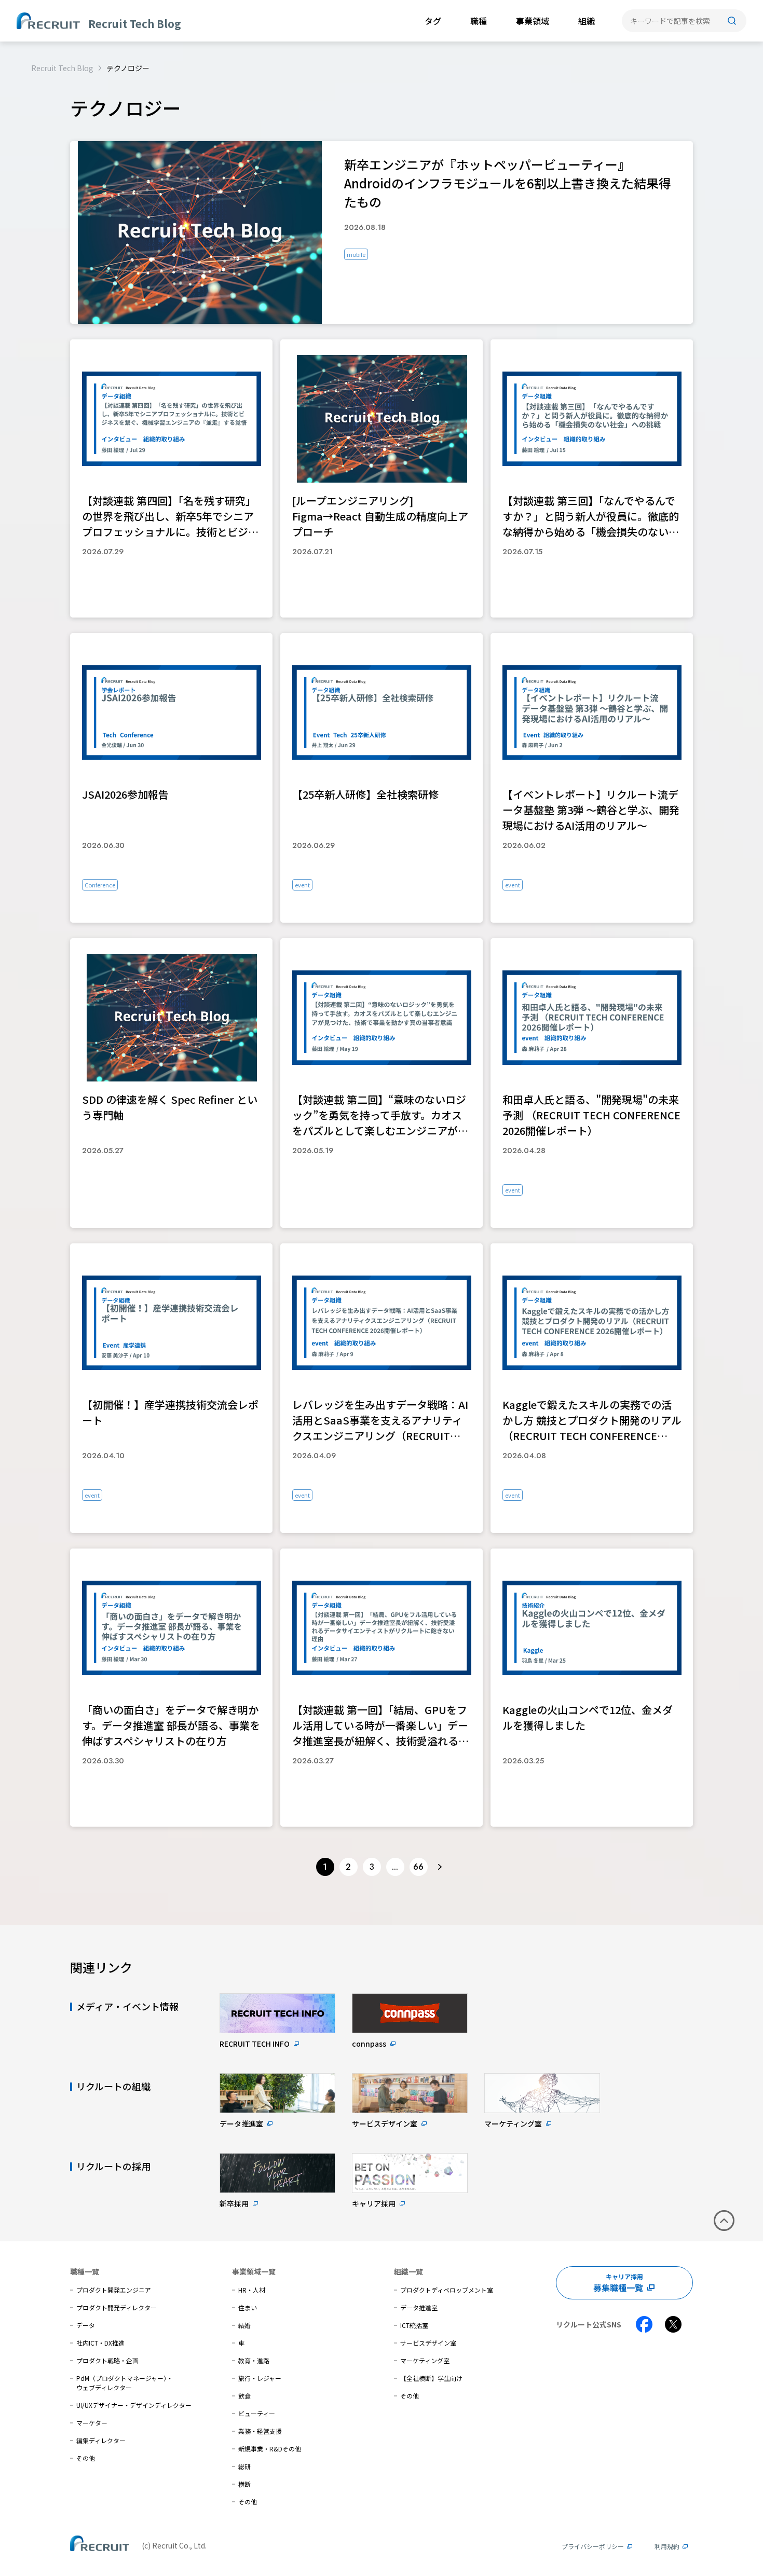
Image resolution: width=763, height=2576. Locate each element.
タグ (433, 21)
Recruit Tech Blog (62, 68)
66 (418, 1867)
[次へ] (440, 1867)
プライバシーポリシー (593, 2546)
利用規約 (667, 2546)
